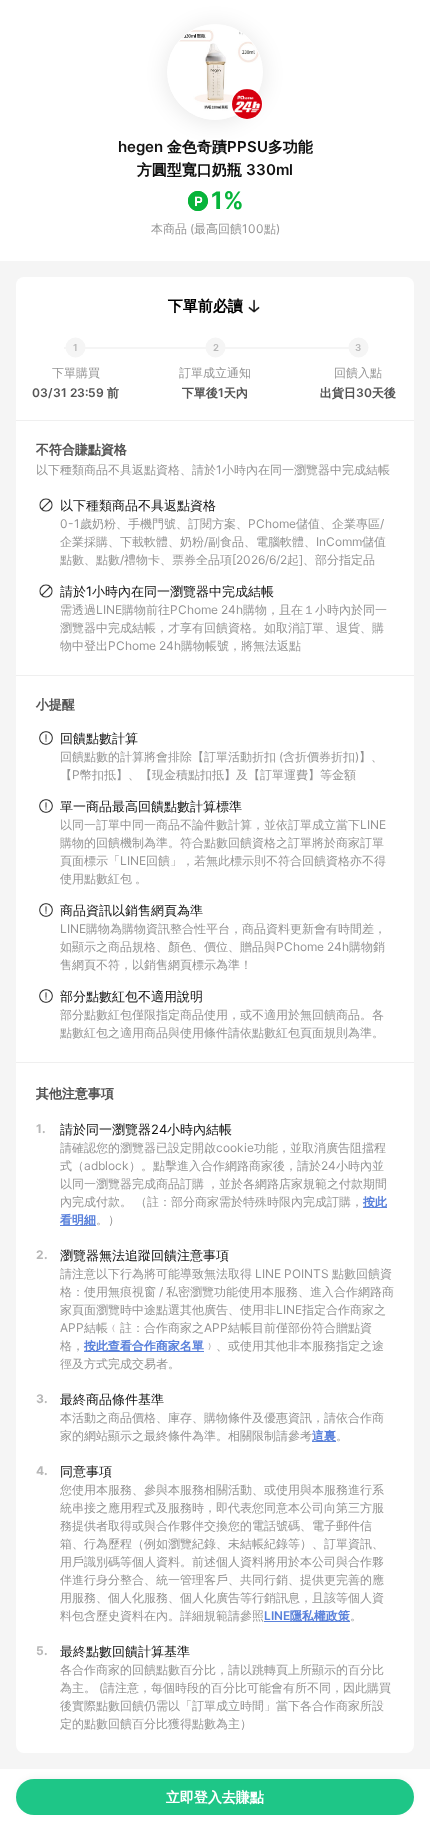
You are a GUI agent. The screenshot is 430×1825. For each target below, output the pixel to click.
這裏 (324, 1435)
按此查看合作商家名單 (144, 1345)
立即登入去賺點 (215, 1796)
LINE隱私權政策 (307, 1615)
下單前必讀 (205, 306)
